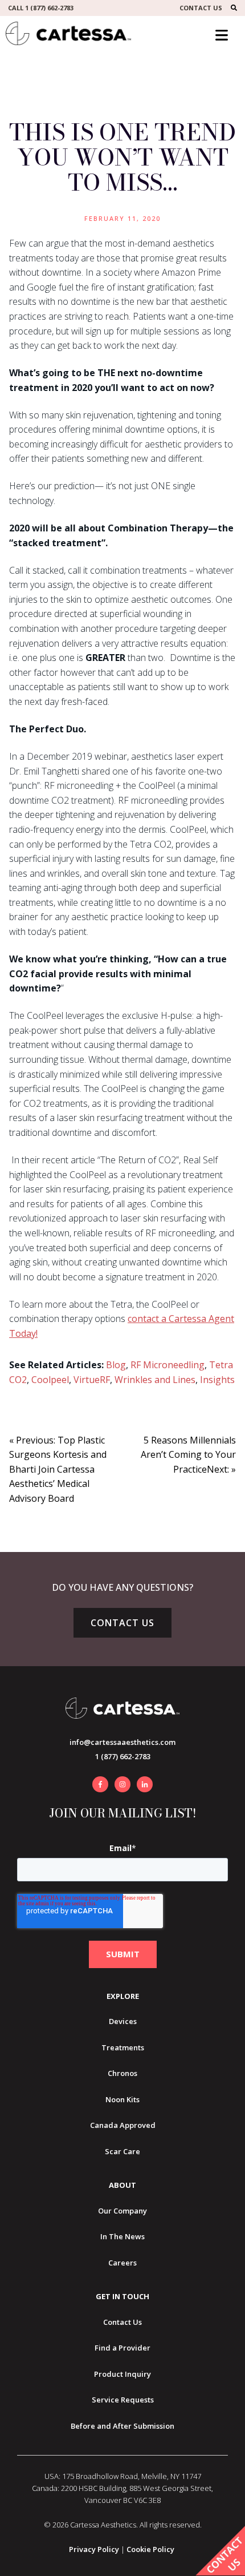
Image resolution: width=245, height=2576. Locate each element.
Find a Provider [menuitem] (122, 2348)
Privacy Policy (94, 2549)
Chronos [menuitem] (122, 2073)
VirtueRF (92, 1380)
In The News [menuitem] (122, 2236)
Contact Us (122, 1623)
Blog (116, 1365)
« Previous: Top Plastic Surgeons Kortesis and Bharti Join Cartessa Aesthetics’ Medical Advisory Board (58, 1469)
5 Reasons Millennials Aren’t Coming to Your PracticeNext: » (188, 1455)
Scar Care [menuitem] (122, 2151)
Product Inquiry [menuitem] (122, 2374)
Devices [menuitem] (123, 2021)
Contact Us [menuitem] (122, 2322)
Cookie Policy (150, 2549)
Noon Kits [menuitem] (122, 2099)
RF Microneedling (168, 1365)
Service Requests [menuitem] (123, 2400)
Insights (217, 1380)
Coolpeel (50, 1380)
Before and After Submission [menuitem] (122, 2426)
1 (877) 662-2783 (123, 1756)
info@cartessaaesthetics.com (122, 1742)
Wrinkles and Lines (155, 1380)
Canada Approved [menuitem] (123, 2125)
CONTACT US (201, 8)
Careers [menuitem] (122, 2263)
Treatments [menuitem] (123, 2047)
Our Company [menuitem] (122, 2211)
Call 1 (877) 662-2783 (41, 8)
